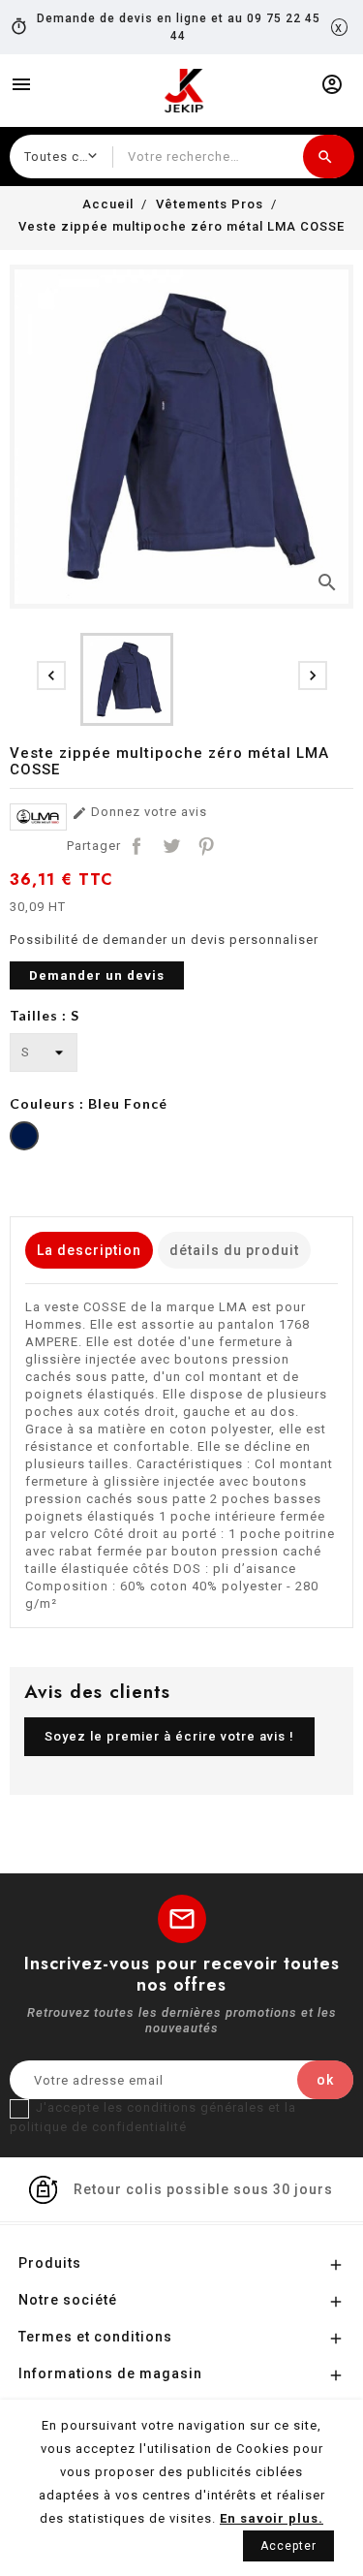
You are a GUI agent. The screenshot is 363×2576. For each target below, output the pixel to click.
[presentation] (51, 675)
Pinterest (206, 846)
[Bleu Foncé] (24, 1138)
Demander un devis (97, 975)
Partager (136, 846)
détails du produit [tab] (234, 1250)
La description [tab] (89, 1250)
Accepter (288, 2546)
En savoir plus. (272, 2518)
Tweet (171, 846)
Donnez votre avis (139, 813)
